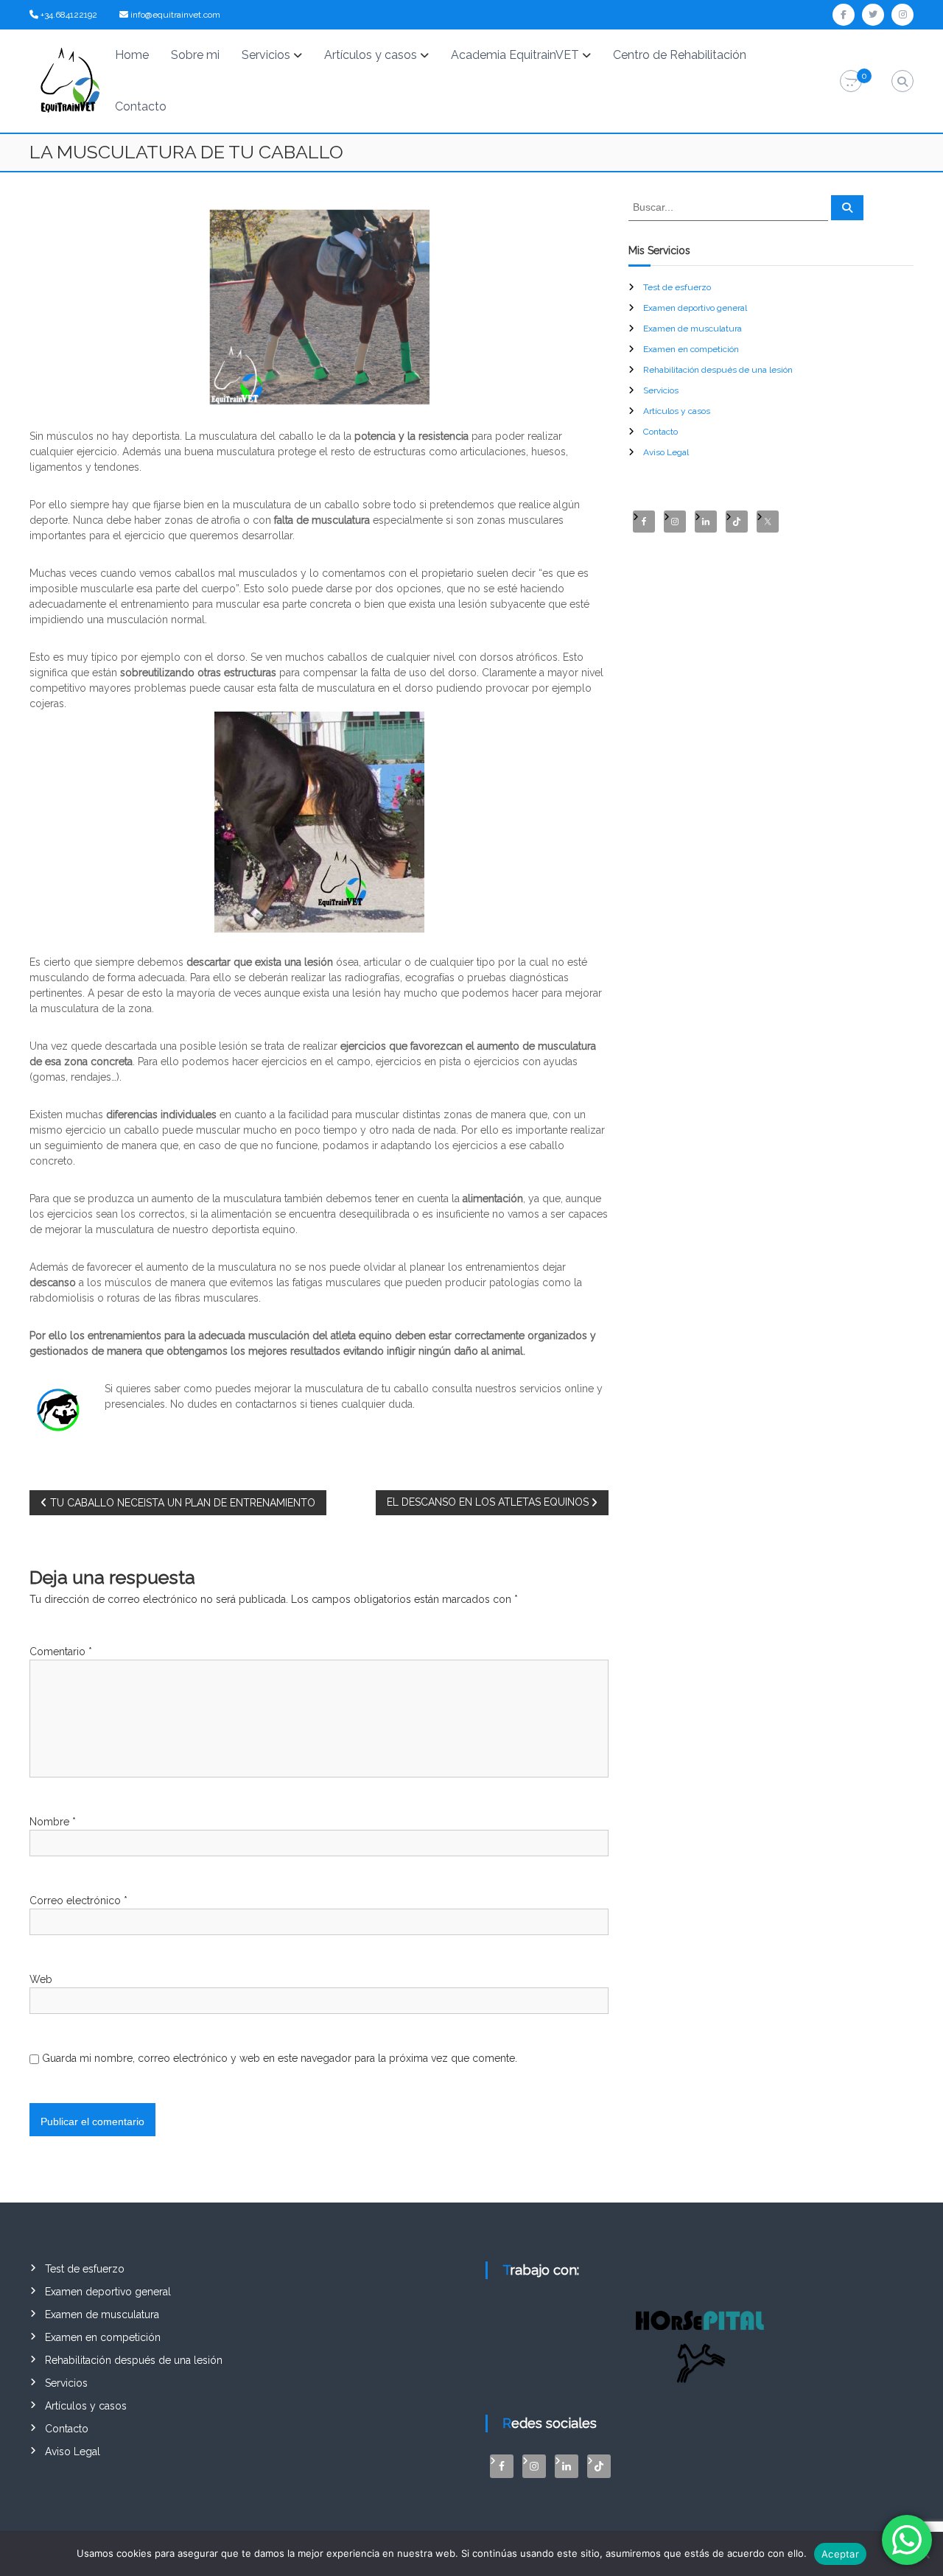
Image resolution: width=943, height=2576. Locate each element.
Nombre (53, 1822)
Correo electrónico (78, 1901)
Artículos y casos (371, 55)
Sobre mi (195, 55)
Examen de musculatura (693, 329)
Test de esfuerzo (677, 287)
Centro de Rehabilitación (680, 55)
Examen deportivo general (695, 308)
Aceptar (840, 2554)
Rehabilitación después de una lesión (718, 370)
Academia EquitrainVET (515, 55)
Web (41, 1979)
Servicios (266, 55)
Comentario (61, 1652)
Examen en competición (691, 349)
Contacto (141, 106)
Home (132, 55)
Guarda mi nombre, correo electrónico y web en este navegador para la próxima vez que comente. (280, 2058)
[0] (851, 82)
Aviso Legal (666, 452)
